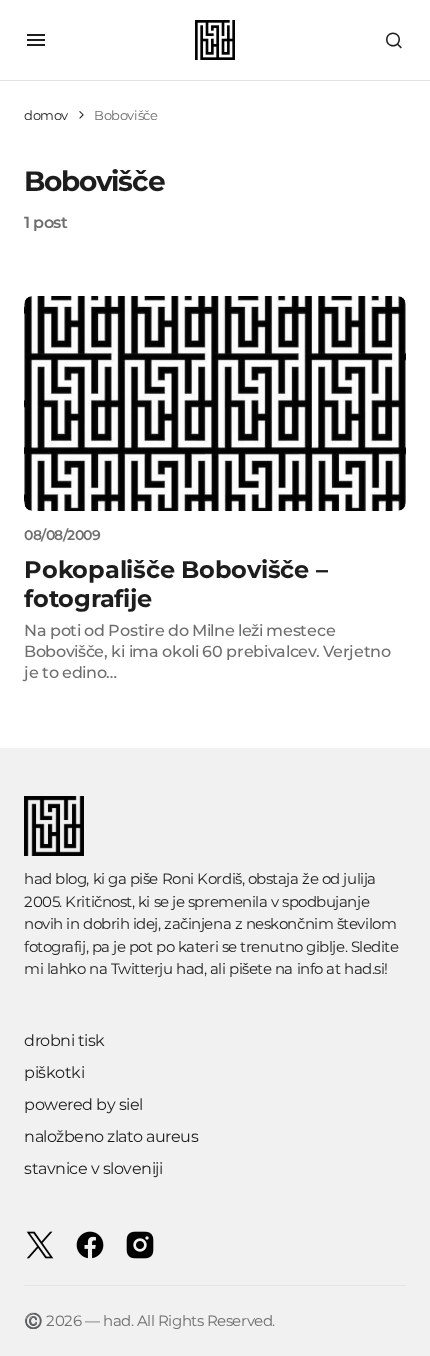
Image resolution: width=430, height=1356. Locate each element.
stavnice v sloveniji (93, 1168)
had (190, 968)
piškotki (54, 1072)
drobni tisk (64, 1040)
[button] (36, 40)
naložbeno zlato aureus (111, 1136)
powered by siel (83, 1104)
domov (46, 115)
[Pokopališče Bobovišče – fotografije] (215, 403)
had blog (55, 878)
